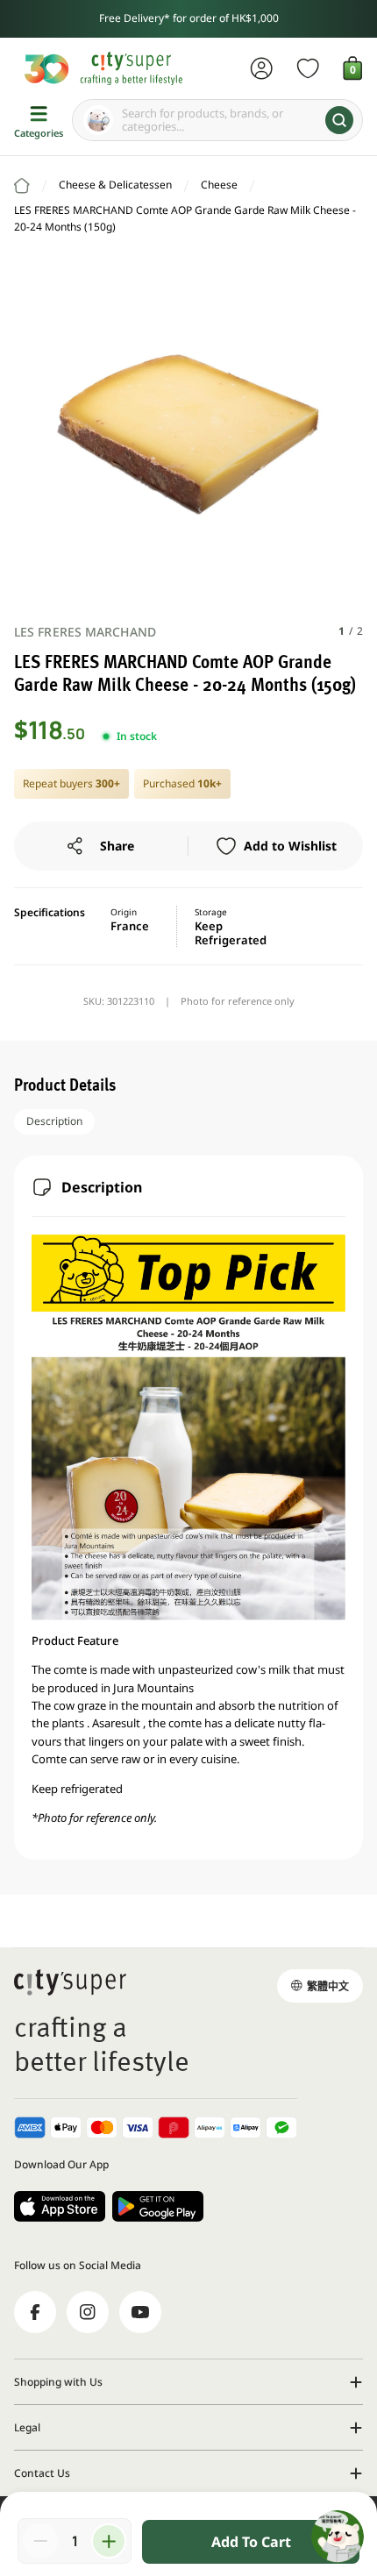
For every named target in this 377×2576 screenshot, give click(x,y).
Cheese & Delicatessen (115, 185)
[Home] (22, 186)
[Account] (262, 68)
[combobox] (217, 120)
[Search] (339, 120)
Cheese (219, 185)
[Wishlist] (308, 68)
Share (117, 846)
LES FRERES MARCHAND (85, 632)
